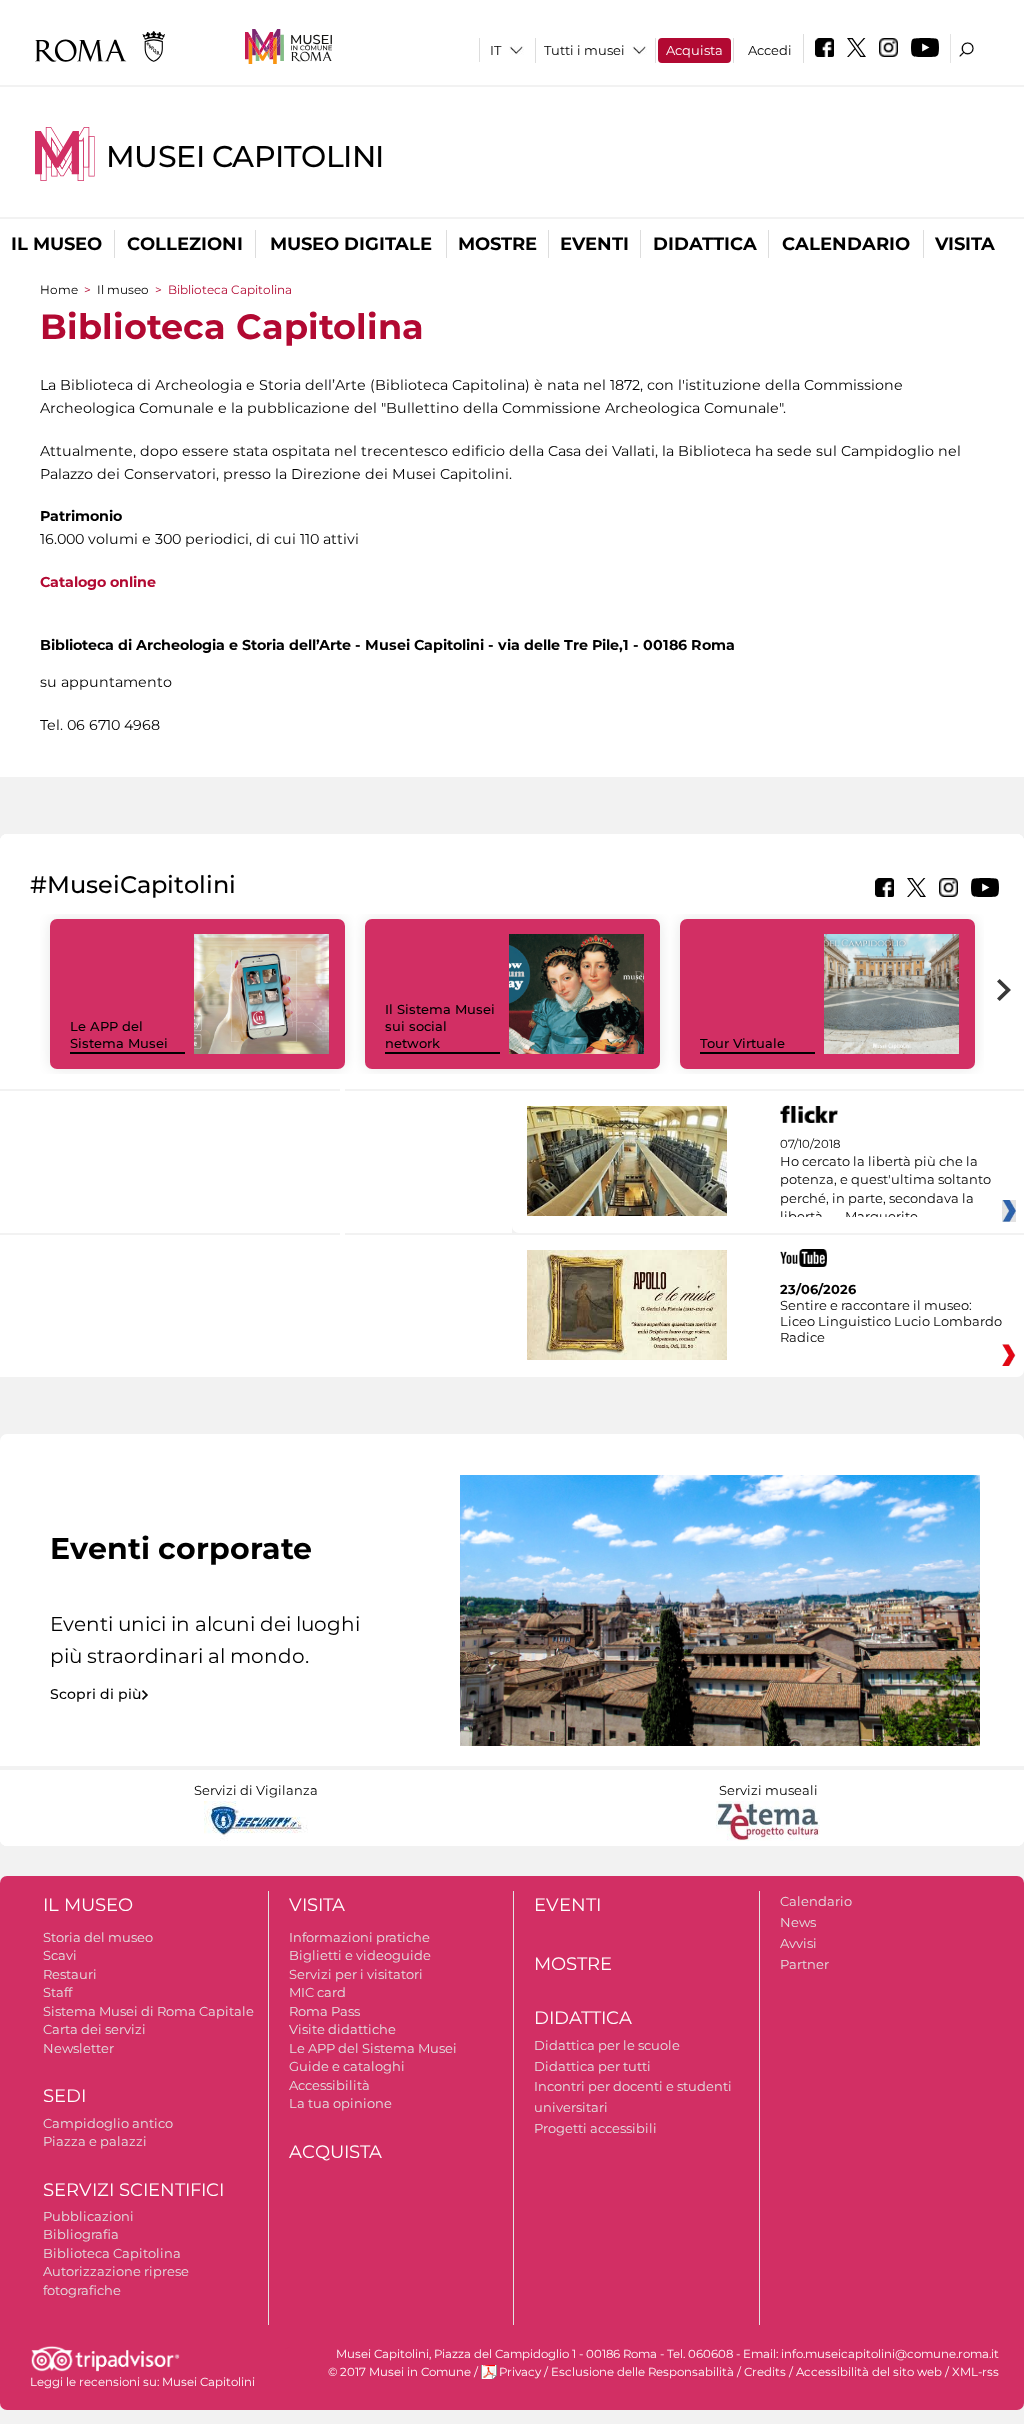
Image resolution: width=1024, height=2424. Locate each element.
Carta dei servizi (94, 2029)
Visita (965, 244)
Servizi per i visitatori (356, 1974)
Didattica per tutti (592, 2066)
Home (59, 289)
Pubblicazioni (88, 2216)
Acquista (694, 50)
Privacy (520, 2372)
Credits (765, 2372)
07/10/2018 (885, 1181)
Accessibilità (329, 2085)
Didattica (705, 244)
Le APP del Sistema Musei (119, 1034)
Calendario (846, 244)
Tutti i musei (584, 50)
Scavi (60, 1955)
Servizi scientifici (133, 2190)
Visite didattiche (342, 2029)
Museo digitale (351, 244)
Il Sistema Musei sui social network (440, 1026)
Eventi (594, 244)
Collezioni (185, 244)
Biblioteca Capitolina (112, 2253)
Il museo (56, 244)
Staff (57, 1992)
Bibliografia (81, 2234)
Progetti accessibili (595, 2128)
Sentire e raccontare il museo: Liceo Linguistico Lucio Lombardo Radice (891, 1321)
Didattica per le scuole (607, 2045)
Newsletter (78, 2048)
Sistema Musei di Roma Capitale (148, 2011)
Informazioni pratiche (359, 1937)
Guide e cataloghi (347, 2066)
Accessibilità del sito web (869, 2372)
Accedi (770, 50)
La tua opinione (340, 2103)
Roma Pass (324, 2011)
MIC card (317, 1992)
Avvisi (798, 1943)
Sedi (64, 2096)
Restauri (70, 1974)
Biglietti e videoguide (360, 1955)
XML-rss (975, 2372)
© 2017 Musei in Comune (399, 2372)
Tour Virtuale (742, 1043)
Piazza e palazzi (95, 2141)
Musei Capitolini (245, 156)
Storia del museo (98, 1937)
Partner (804, 1964)
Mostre (497, 244)
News (798, 1922)
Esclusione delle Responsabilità (642, 2372)
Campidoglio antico (108, 2123)
